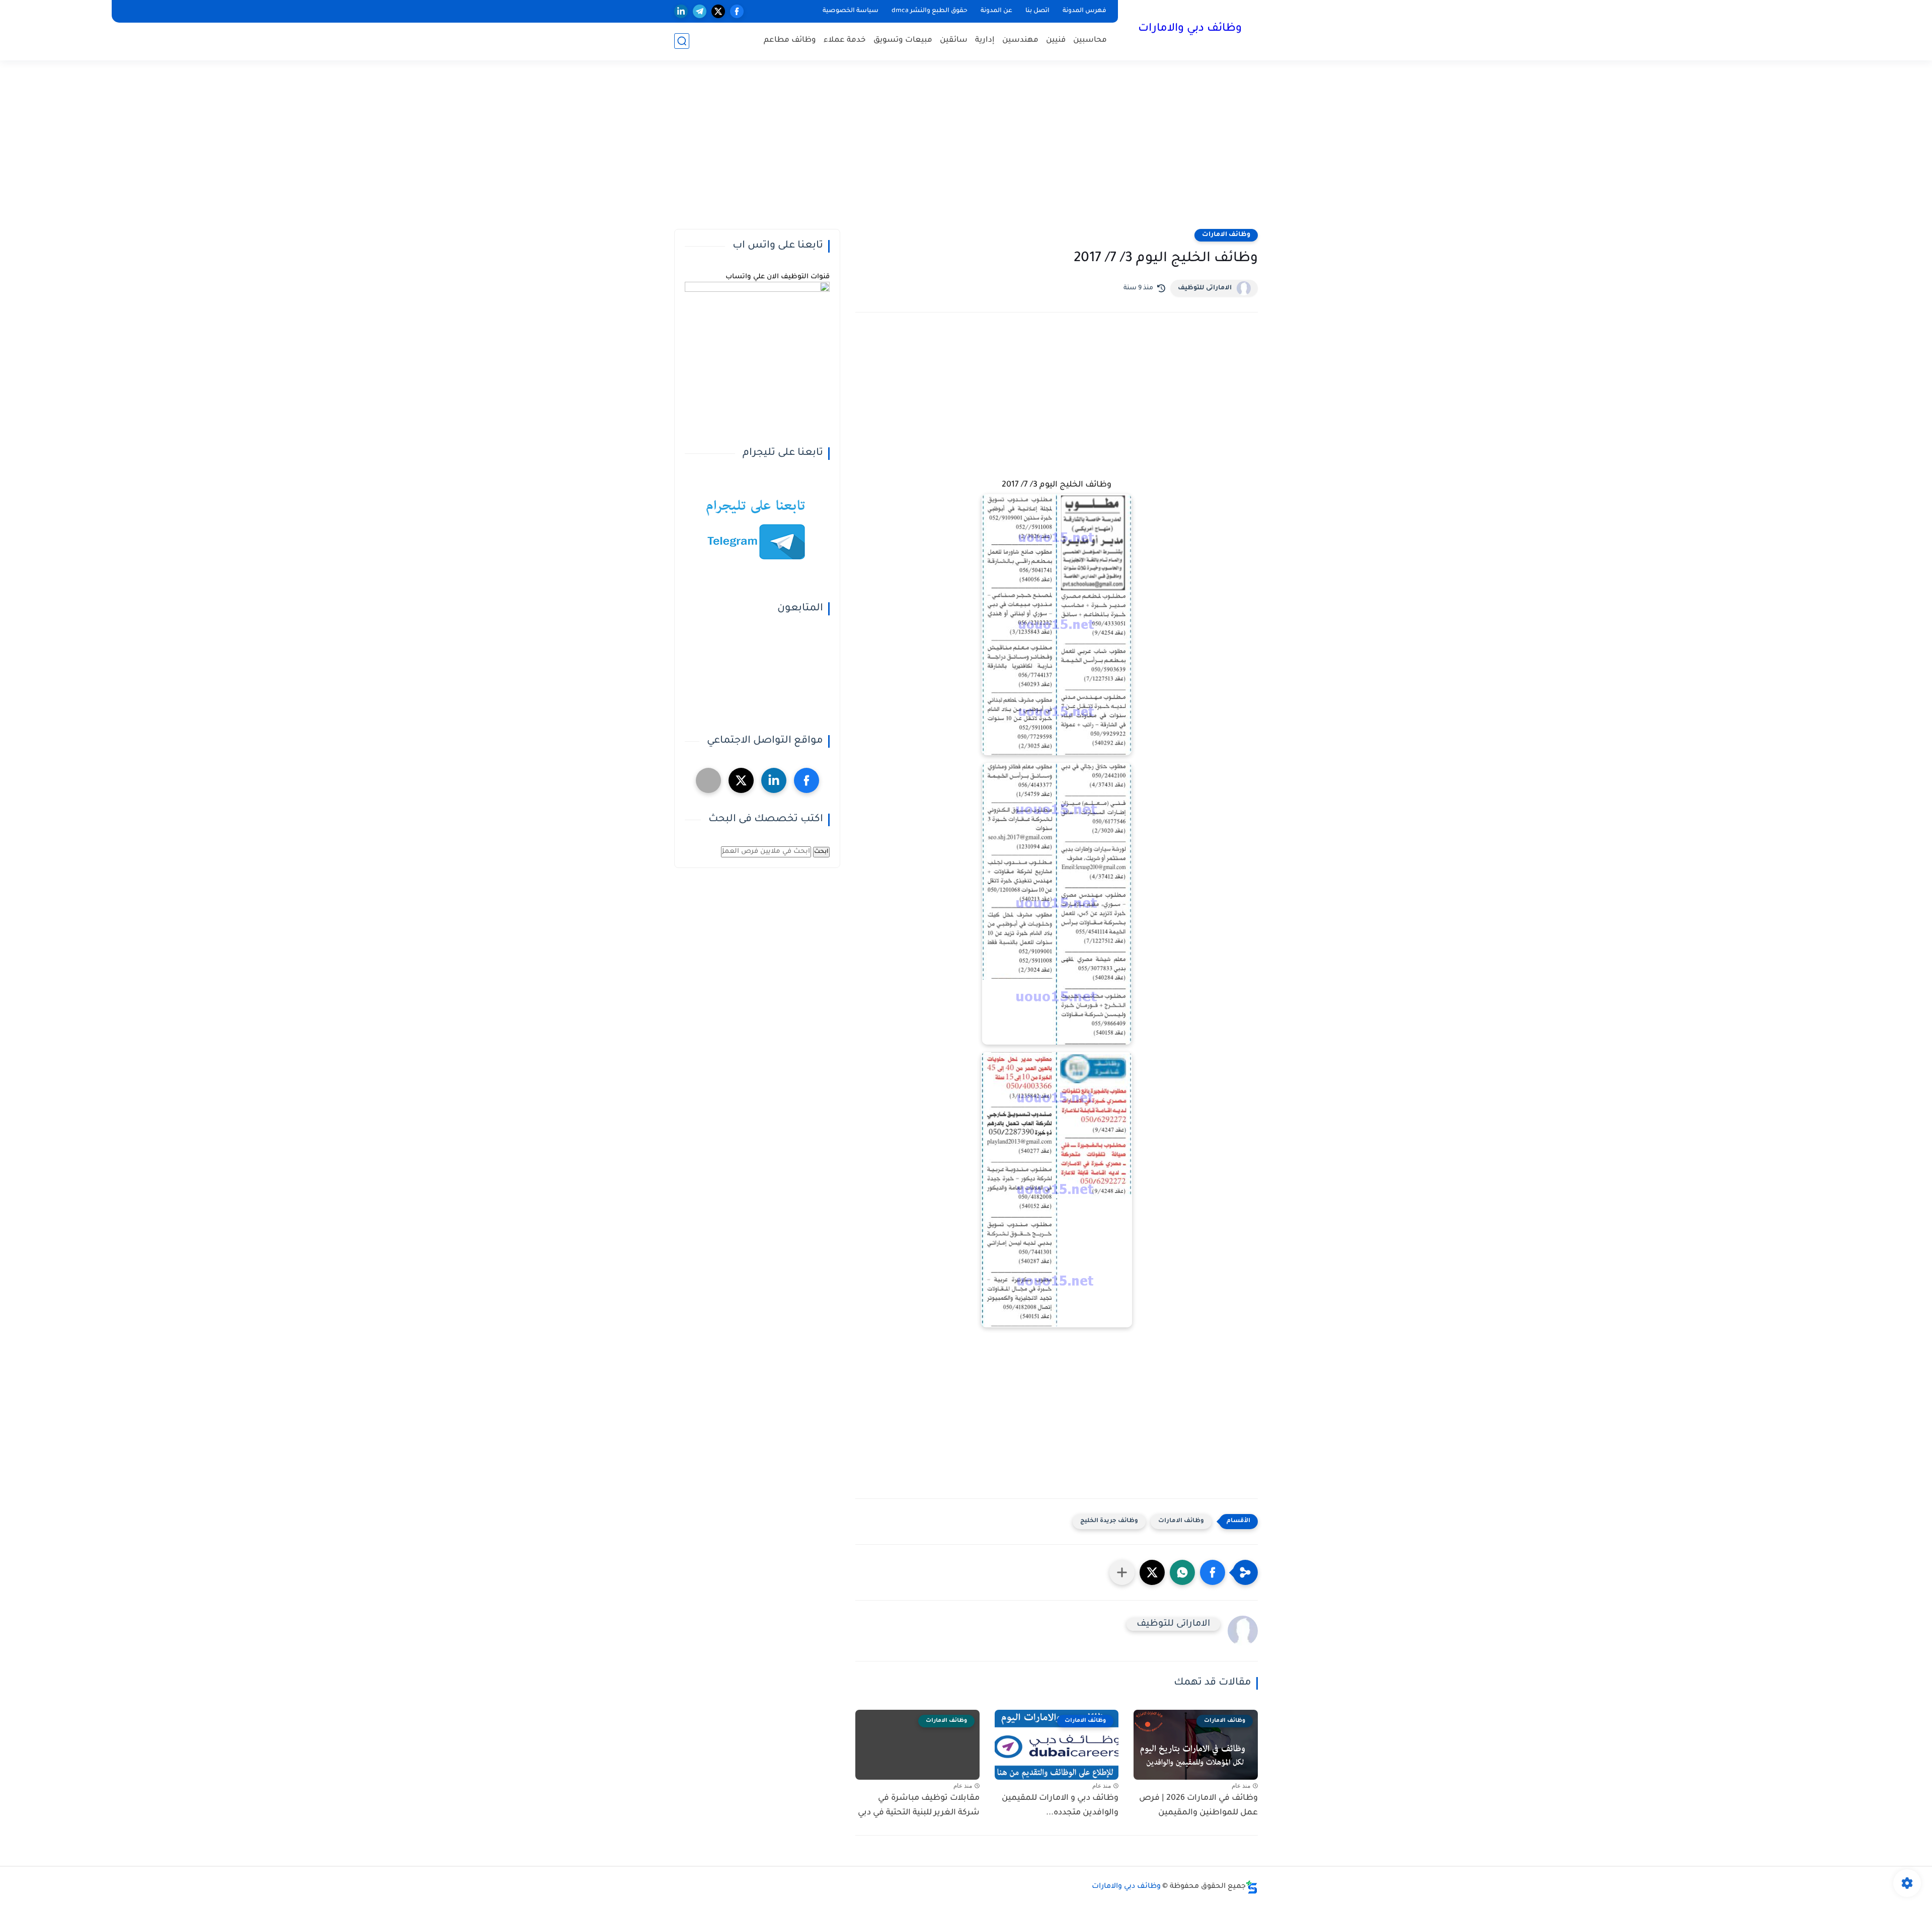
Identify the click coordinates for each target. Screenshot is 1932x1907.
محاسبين (1090, 41)
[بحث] (682, 41)
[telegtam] (708, 780)
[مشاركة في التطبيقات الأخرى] (1122, 1572)
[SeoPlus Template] (1252, 1887)
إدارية (985, 41)
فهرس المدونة (1084, 11)
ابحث (821, 852)
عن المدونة (996, 11)
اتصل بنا (1037, 11)
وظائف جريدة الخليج (1109, 1521)
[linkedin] (681, 11)
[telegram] (700, 11)
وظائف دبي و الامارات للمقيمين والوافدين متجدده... (1060, 1806)
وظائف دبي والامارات (1190, 29)
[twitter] (718, 11)
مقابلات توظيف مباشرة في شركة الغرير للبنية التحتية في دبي (919, 1806)
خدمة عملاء (845, 41)
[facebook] (737, 11)
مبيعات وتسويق (903, 41)
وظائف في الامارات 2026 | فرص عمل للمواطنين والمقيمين (1198, 1806)
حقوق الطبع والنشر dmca (930, 11)
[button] (1213, 1572)
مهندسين (1020, 41)
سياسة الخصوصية (851, 11)
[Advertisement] (966, 151)
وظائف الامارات (1226, 235)
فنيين (1056, 41)
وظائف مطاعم (790, 41)
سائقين (954, 41)
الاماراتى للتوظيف (1205, 288)
